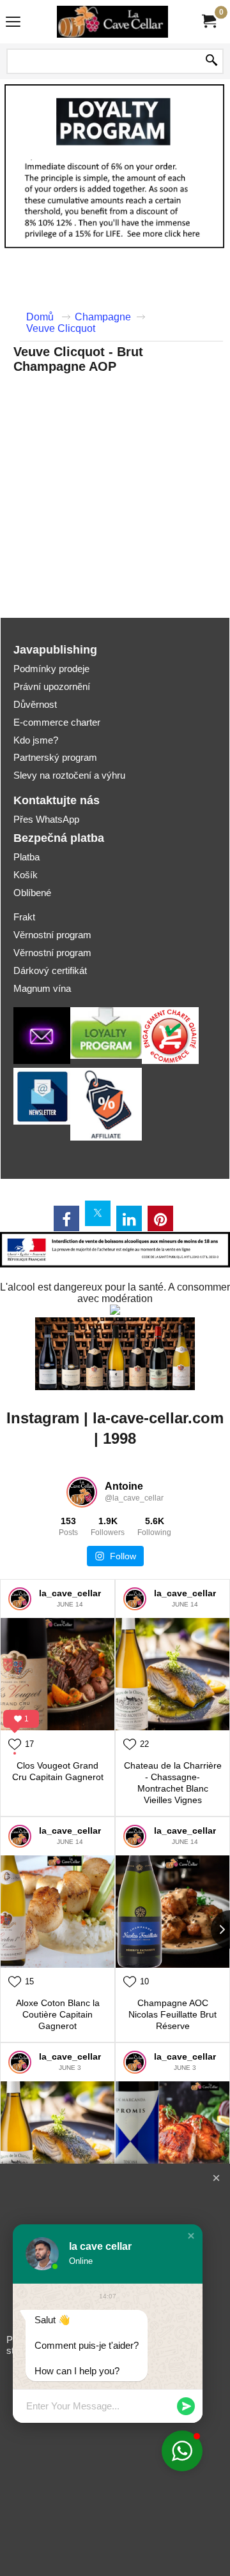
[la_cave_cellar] (20, 1599)
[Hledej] (211, 61)
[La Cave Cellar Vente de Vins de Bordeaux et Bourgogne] (112, 22)
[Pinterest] (160, 1218)
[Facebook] (66, 1218)
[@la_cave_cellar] (82, 1492)
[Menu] (13, 23)
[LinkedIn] (129, 1218)
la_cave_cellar (70, 1593)
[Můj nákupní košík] (208, 21)
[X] (98, 1213)
